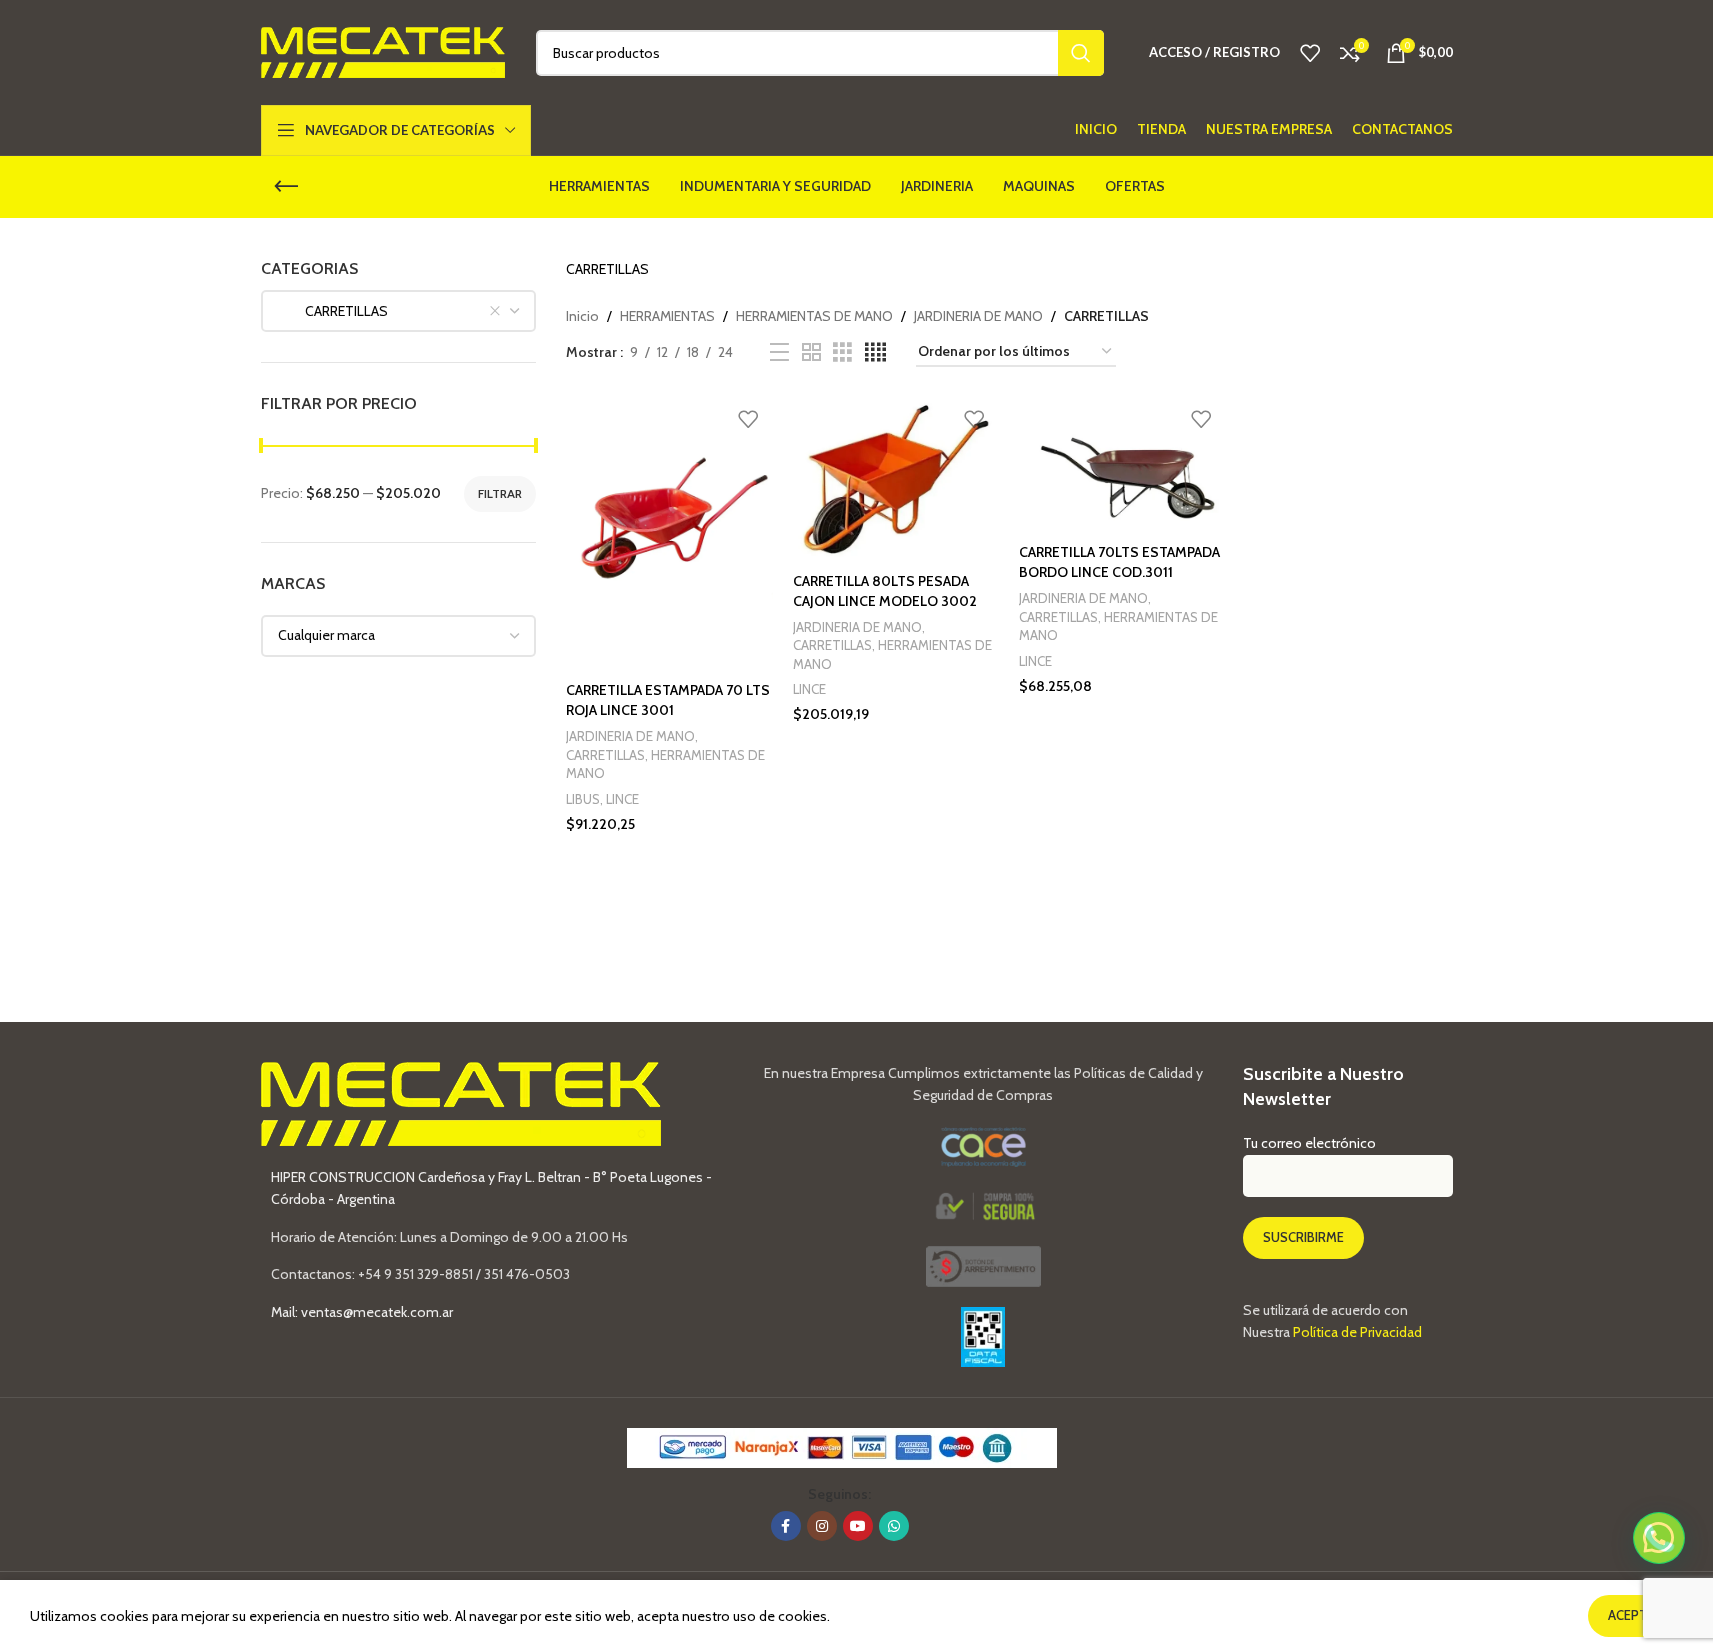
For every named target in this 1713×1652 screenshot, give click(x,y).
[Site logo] (383, 51)
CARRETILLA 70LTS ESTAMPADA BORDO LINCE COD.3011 (1119, 562)
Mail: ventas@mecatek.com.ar (362, 1312)
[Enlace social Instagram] (822, 1526)
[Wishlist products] (1310, 53)
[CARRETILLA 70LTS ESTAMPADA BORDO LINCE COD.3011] (1122, 466)
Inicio (582, 316)
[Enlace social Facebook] (786, 1526)
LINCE (622, 799)
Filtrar (500, 493)
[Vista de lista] (779, 352)
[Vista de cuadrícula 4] (875, 352)
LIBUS (583, 799)
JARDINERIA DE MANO (978, 316)
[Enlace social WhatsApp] (894, 1526)
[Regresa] (286, 187)
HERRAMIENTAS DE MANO (814, 316)
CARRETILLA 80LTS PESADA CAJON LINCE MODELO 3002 (885, 591)
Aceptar (1635, 1615)
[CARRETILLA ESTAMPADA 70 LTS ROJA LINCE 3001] (669, 535)
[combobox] (399, 311)
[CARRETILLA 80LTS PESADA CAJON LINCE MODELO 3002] (896, 480)
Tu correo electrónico (1309, 1143)
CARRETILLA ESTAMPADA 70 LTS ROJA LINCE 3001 (668, 700)
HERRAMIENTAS (667, 316)
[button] (1659, 1538)
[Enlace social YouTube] (858, 1526)
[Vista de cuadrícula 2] (811, 352)
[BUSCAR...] (1081, 53)
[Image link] (983, 1265)
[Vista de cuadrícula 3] (842, 352)
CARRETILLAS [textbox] (333, 311)
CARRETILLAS (605, 755)
